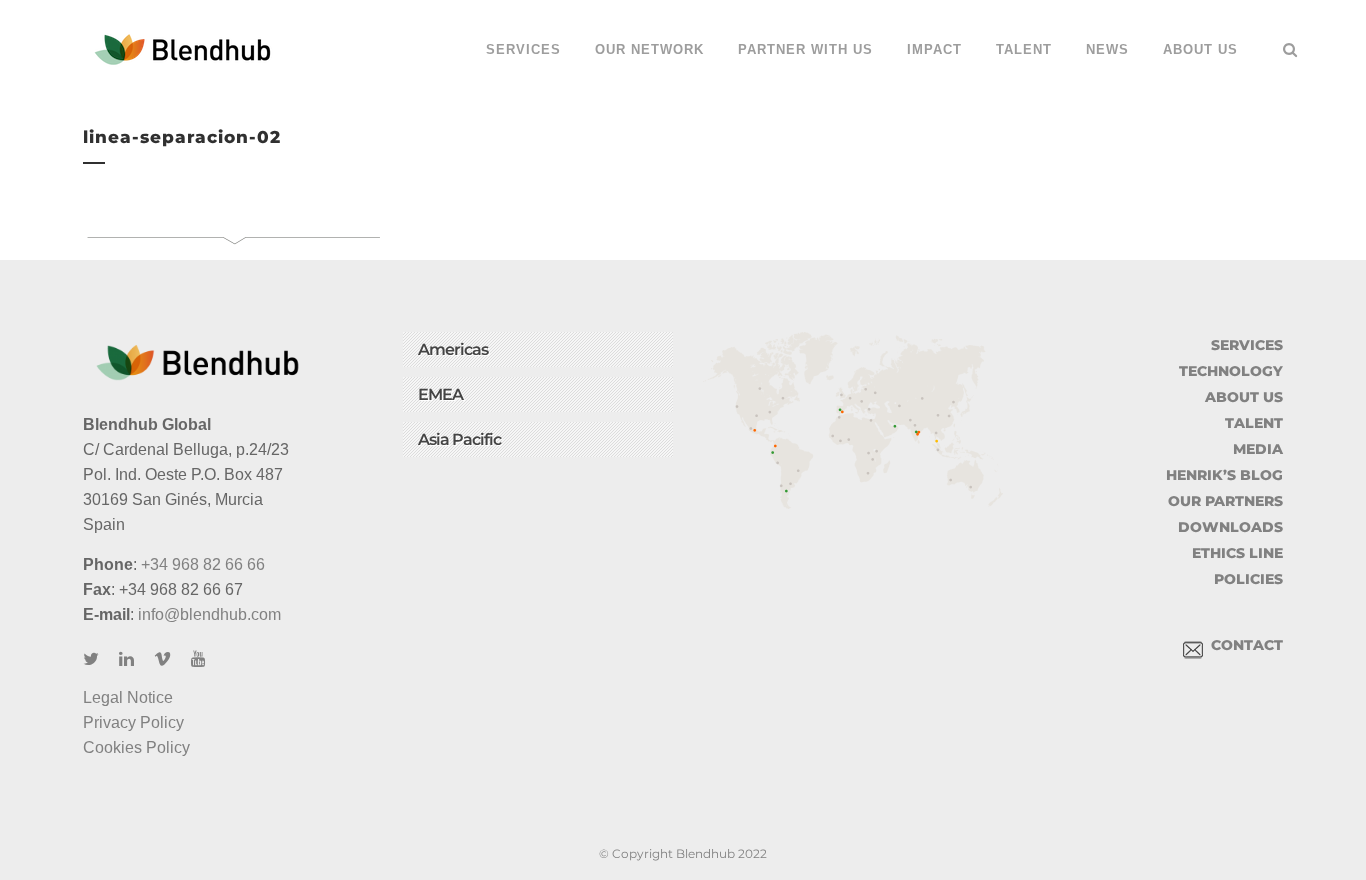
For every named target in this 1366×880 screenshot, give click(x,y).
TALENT (1254, 423)
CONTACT (1243, 645)
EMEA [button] (440, 394)
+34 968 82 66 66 (203, 564)
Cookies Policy (136, 747)
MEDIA (1258, 449)
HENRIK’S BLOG (1224, 475)
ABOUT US (1244, 397)
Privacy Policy (133, 722)
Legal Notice (128, 697)
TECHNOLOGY (1231, 371)
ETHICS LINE (1237, 553)
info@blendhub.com (209, 614)
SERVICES (1247, 345)
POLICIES (1248, 579)
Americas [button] (453, 349)
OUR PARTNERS (1225, 501)
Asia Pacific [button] (459, 439)
